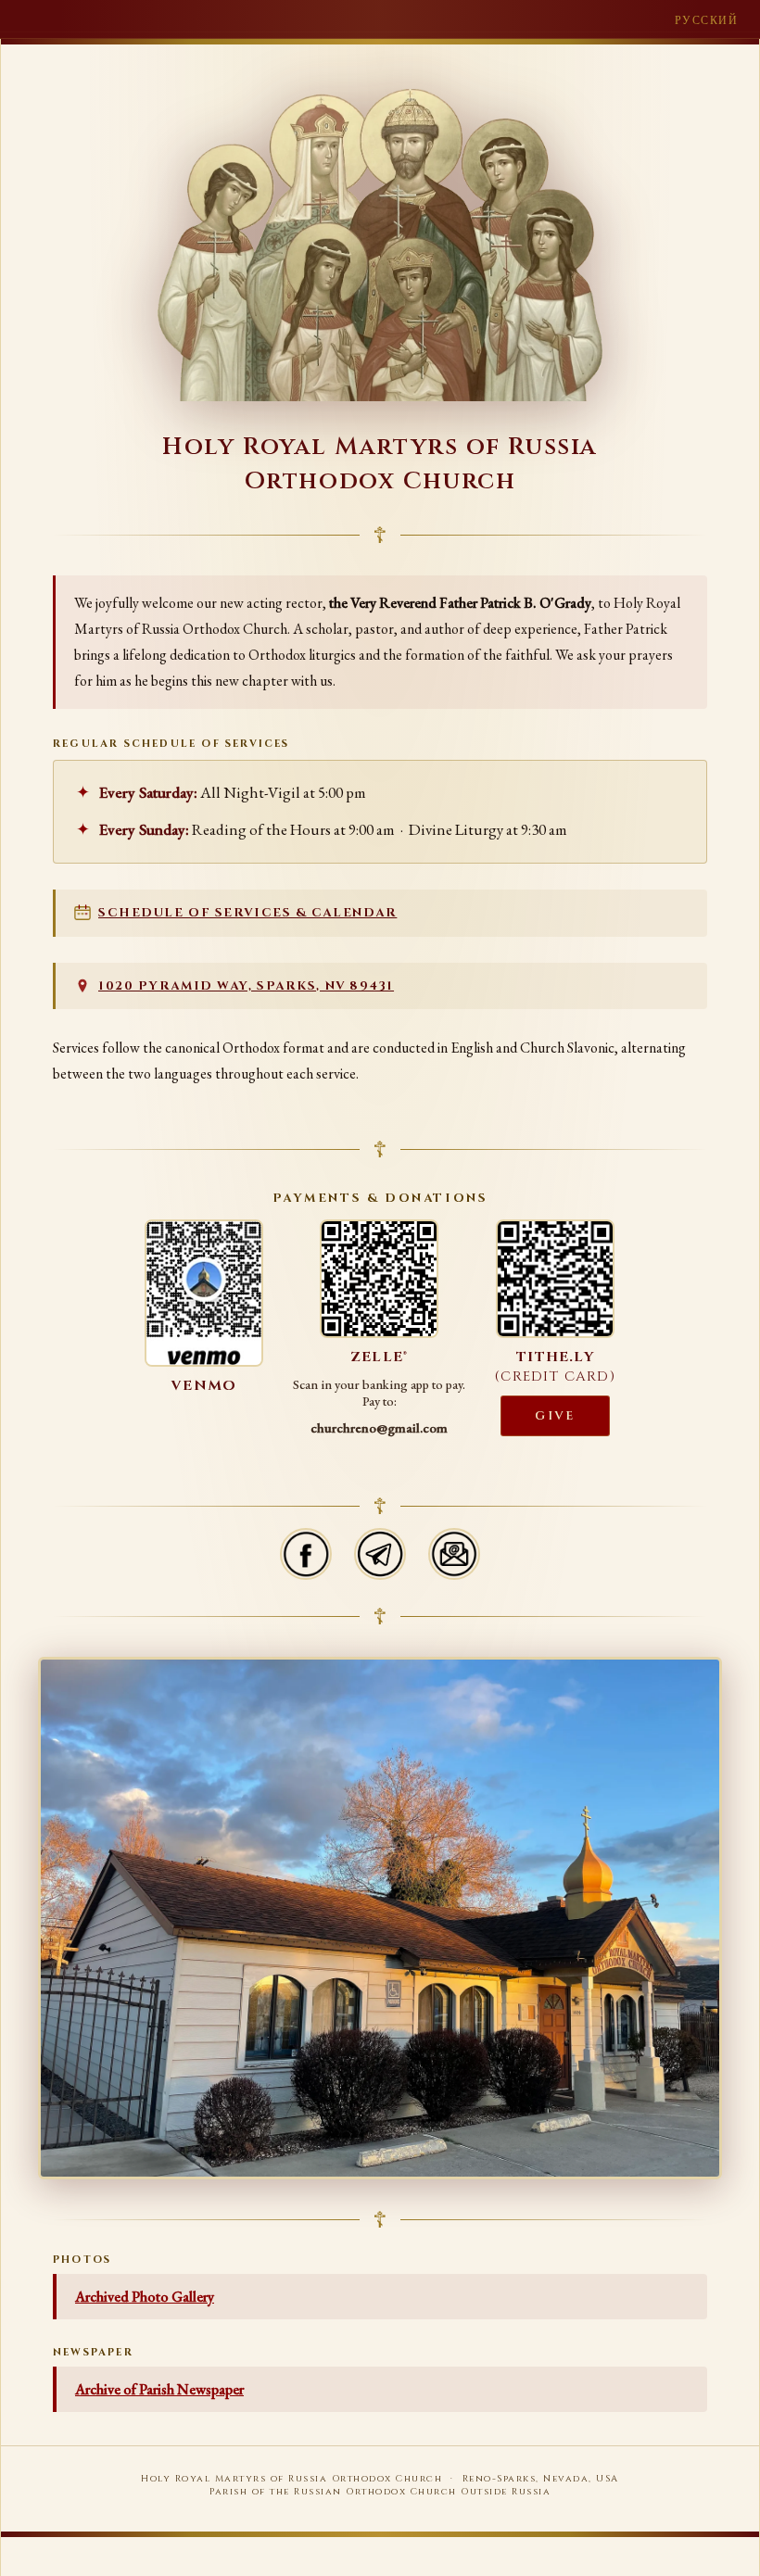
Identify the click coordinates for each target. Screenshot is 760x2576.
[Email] (454, 1554)
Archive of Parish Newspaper (159, 2389)
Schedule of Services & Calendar (247, 913)
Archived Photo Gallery (145, 2297)
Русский (706, 20)
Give (555, 1416)
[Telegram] (380, 1554)
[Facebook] (306, 1554)
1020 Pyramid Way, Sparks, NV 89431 (246, 986)
